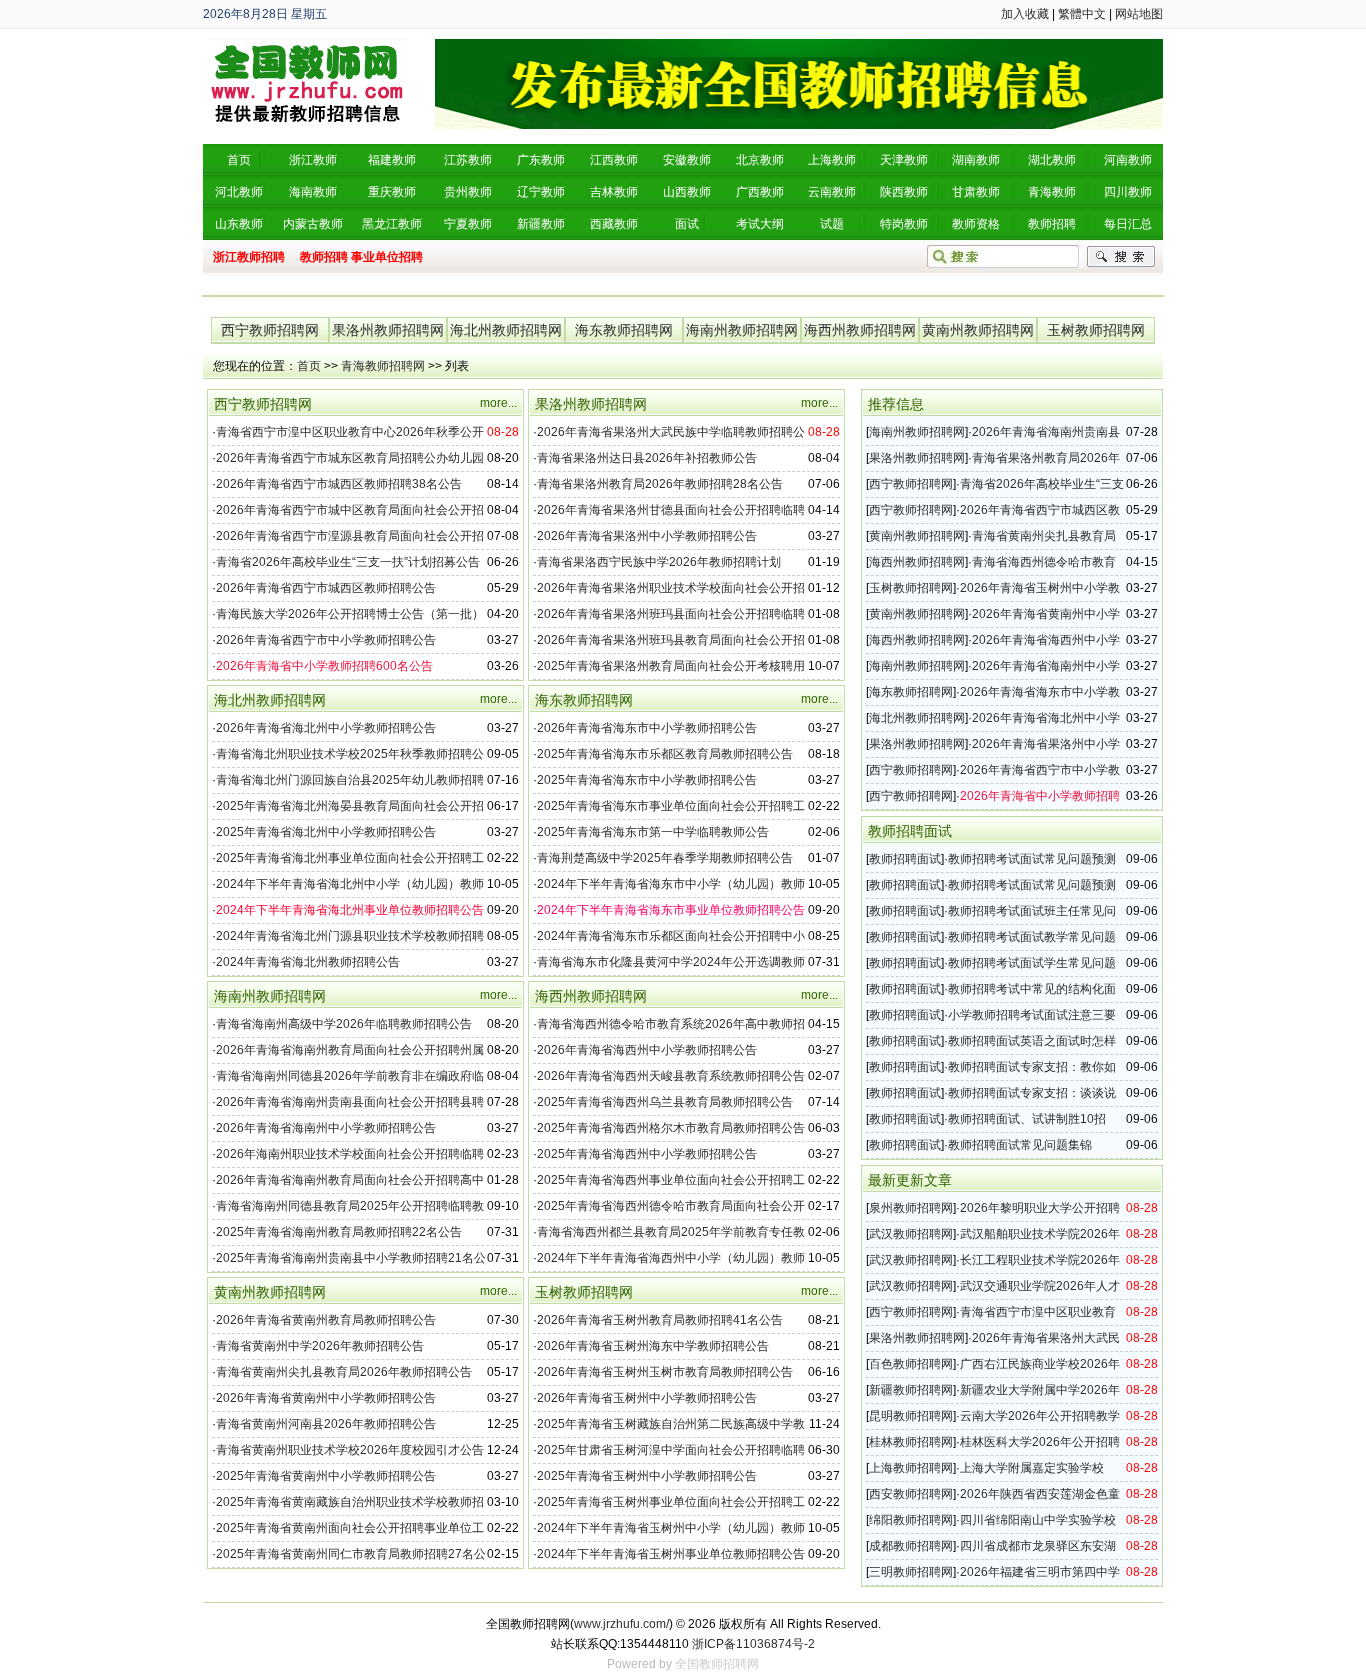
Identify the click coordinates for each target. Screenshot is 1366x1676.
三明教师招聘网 (911, 1572)
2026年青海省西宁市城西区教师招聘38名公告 (339, 484)
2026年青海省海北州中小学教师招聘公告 (326, 728)
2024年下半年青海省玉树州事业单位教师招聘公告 (671, 1554)
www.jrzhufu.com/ (621, 1624)
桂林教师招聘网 (911, 1442)
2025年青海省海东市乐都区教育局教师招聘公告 (665, 754)
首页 (309, 366)
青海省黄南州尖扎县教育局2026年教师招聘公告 (344, 1372)
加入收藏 (1025, 14)
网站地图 (1139, 14)
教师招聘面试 (905, 859)
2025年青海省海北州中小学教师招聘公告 (326, 832)
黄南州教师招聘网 (978, 330)
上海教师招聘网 (911, 1468)
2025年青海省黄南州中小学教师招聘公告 (326, 1476)
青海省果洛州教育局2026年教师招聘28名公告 (660, 484)
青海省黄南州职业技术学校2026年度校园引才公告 (350, 1450)
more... (498, 403)
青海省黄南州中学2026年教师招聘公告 (320, 1346)
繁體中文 (1082, 14)
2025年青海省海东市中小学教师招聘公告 (647, 780)
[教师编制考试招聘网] (308, 46)
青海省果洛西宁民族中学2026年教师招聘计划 (659, 562)
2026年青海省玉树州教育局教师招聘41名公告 (660, 1320)
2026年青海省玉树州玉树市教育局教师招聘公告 (665, 1372)
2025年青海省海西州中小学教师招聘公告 (647, 1154)
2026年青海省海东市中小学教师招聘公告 (647, 728)
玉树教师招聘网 (1096, 330)
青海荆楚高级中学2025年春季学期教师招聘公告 (665, 858)
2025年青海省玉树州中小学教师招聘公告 (647, 1476)
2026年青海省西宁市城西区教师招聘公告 (326, 588)
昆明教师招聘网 (911, 1416)
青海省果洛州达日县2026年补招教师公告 (647, 458)
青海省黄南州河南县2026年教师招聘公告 (326, 1424)
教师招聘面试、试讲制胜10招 (1027, 1119)
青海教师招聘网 (383, 366)
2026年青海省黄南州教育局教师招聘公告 (326, 1320)
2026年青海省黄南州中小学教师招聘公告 (326, 1398)
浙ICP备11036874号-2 (753, 1644)
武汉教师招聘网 (911, 1234)
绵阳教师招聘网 (911, 1520)
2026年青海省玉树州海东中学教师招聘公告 (653, 1346)
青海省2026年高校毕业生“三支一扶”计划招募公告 (348, 562)
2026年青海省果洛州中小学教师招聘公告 (647, 536)
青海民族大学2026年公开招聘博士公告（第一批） (350, 614)
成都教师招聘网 (911, 1546)
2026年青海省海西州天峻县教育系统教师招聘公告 (671, 1076)
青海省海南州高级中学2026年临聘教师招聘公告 (344, 1024)
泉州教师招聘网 (911, 1208)
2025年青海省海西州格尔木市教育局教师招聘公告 (671, 1128)
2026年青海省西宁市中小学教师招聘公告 (326, 640)
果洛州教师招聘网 (388, 330)
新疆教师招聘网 (911, 1390)
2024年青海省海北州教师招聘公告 (308, 962)
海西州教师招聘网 (860, 330)
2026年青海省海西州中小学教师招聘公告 (647, 1050)
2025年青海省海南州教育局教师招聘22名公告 (339, 1232)
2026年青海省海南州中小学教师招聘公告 (326, 1128)
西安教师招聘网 (911, 1494)
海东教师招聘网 (624, 330)
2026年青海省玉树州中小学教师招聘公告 (647, 1398)
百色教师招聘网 (911, 1364)
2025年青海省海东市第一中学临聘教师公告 (653, 832)
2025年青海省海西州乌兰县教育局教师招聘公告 (665, 1102)
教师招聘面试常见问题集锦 (1020, 1145)
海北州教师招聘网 (506, 330)
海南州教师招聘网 (742, 330)
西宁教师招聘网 (270, 330)
